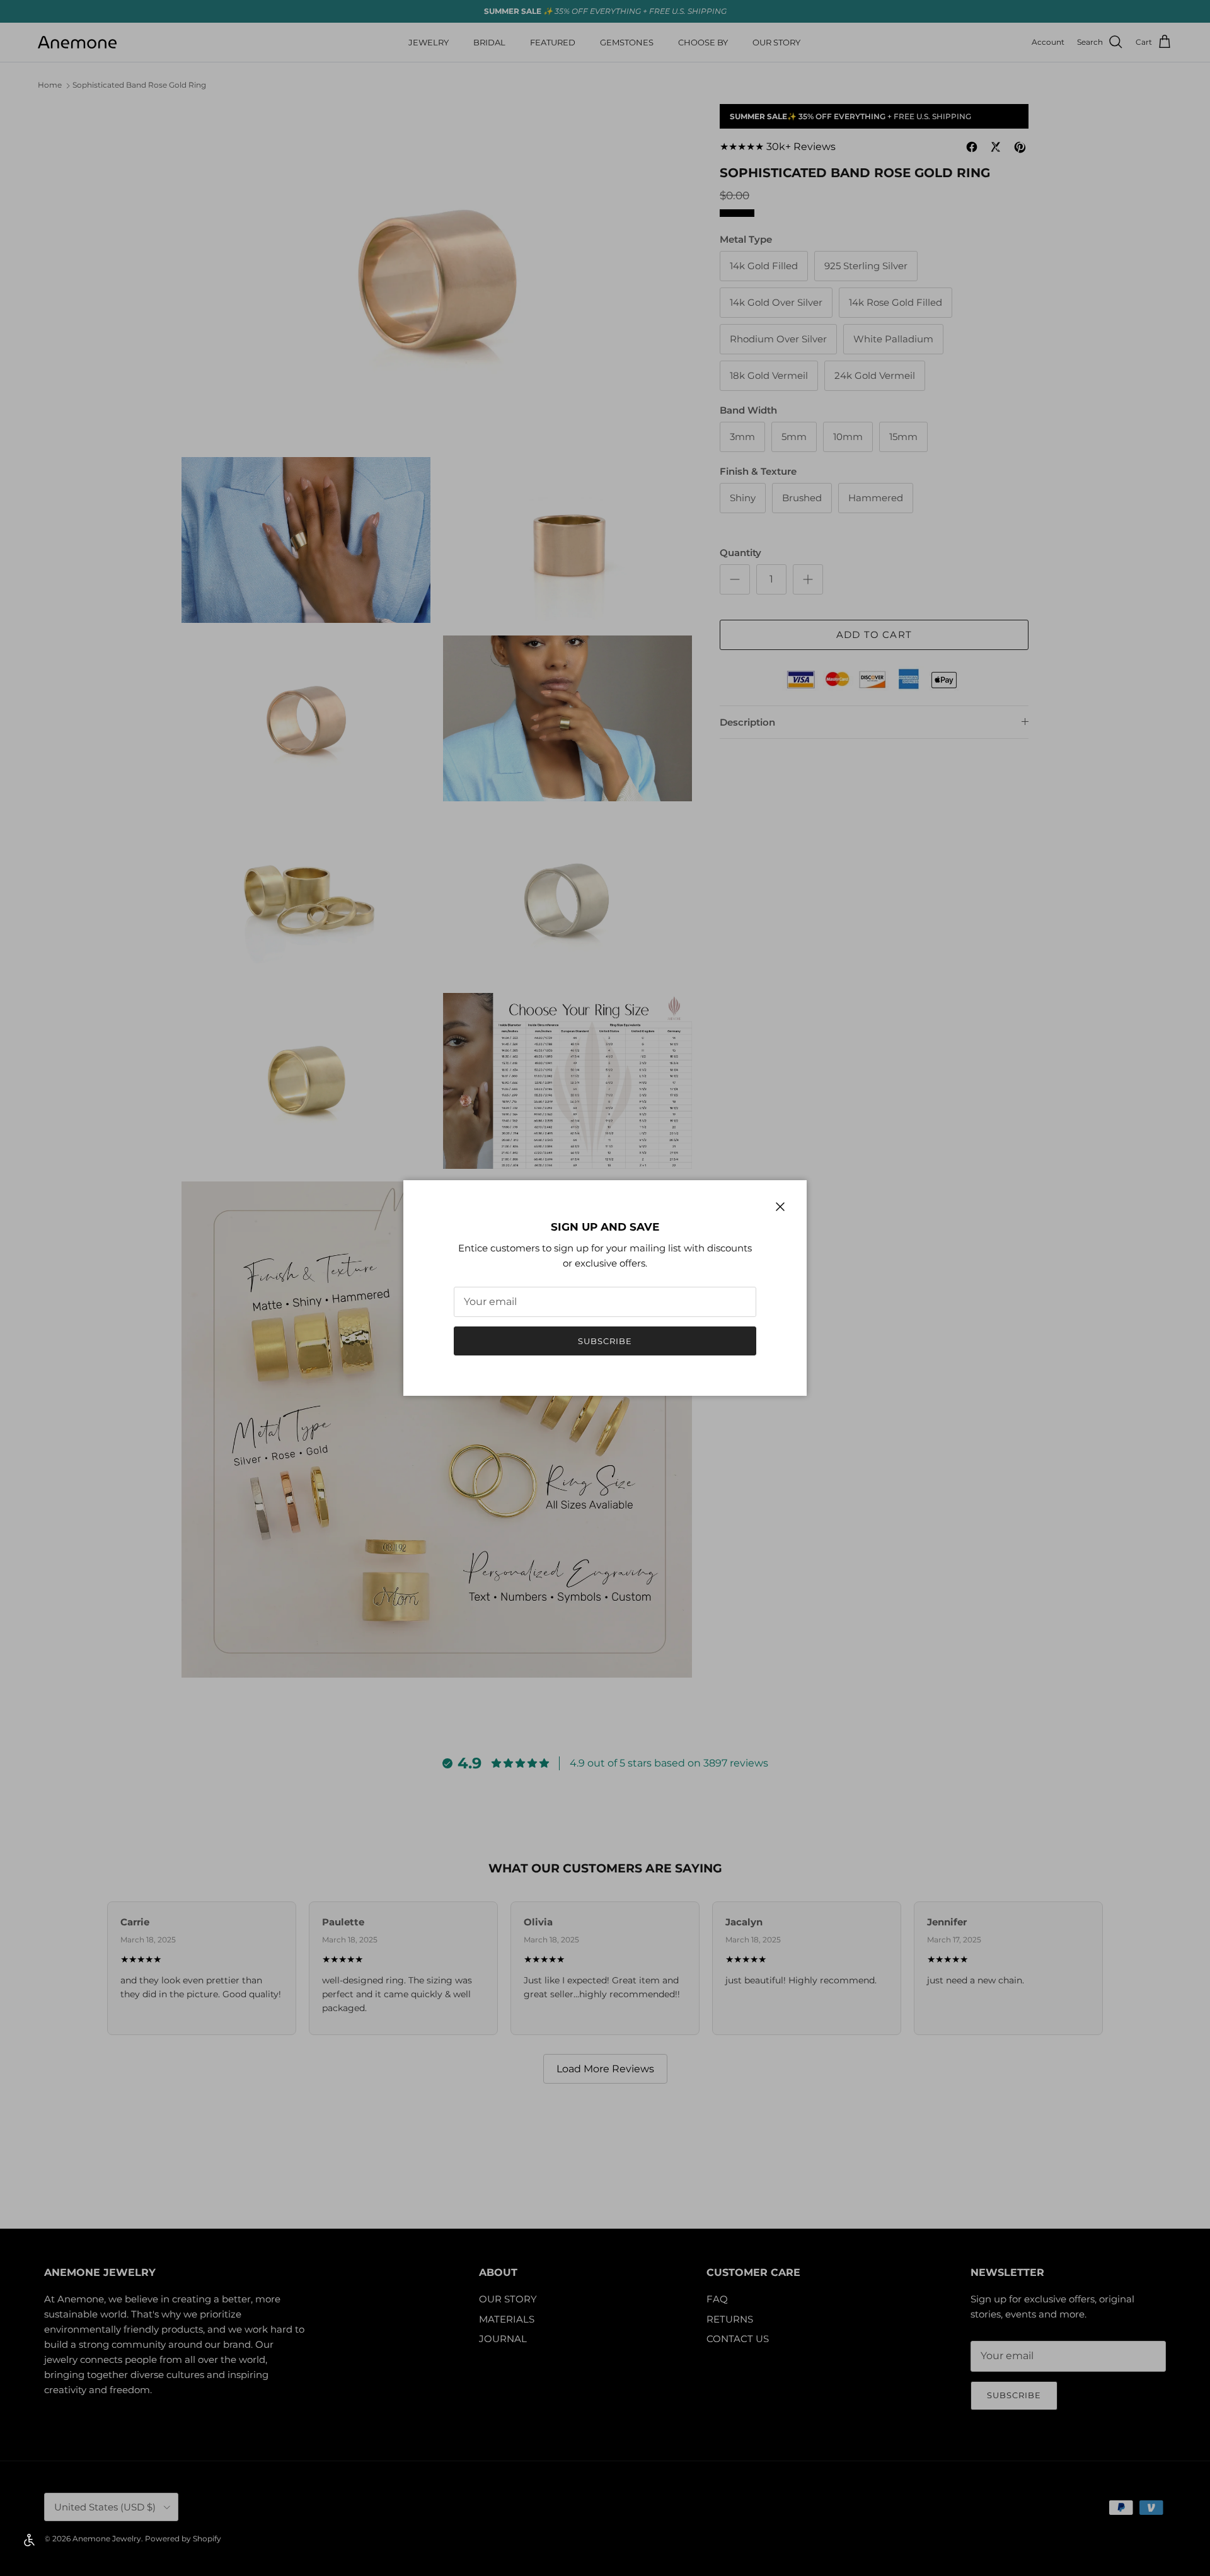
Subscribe (605, 1341)
